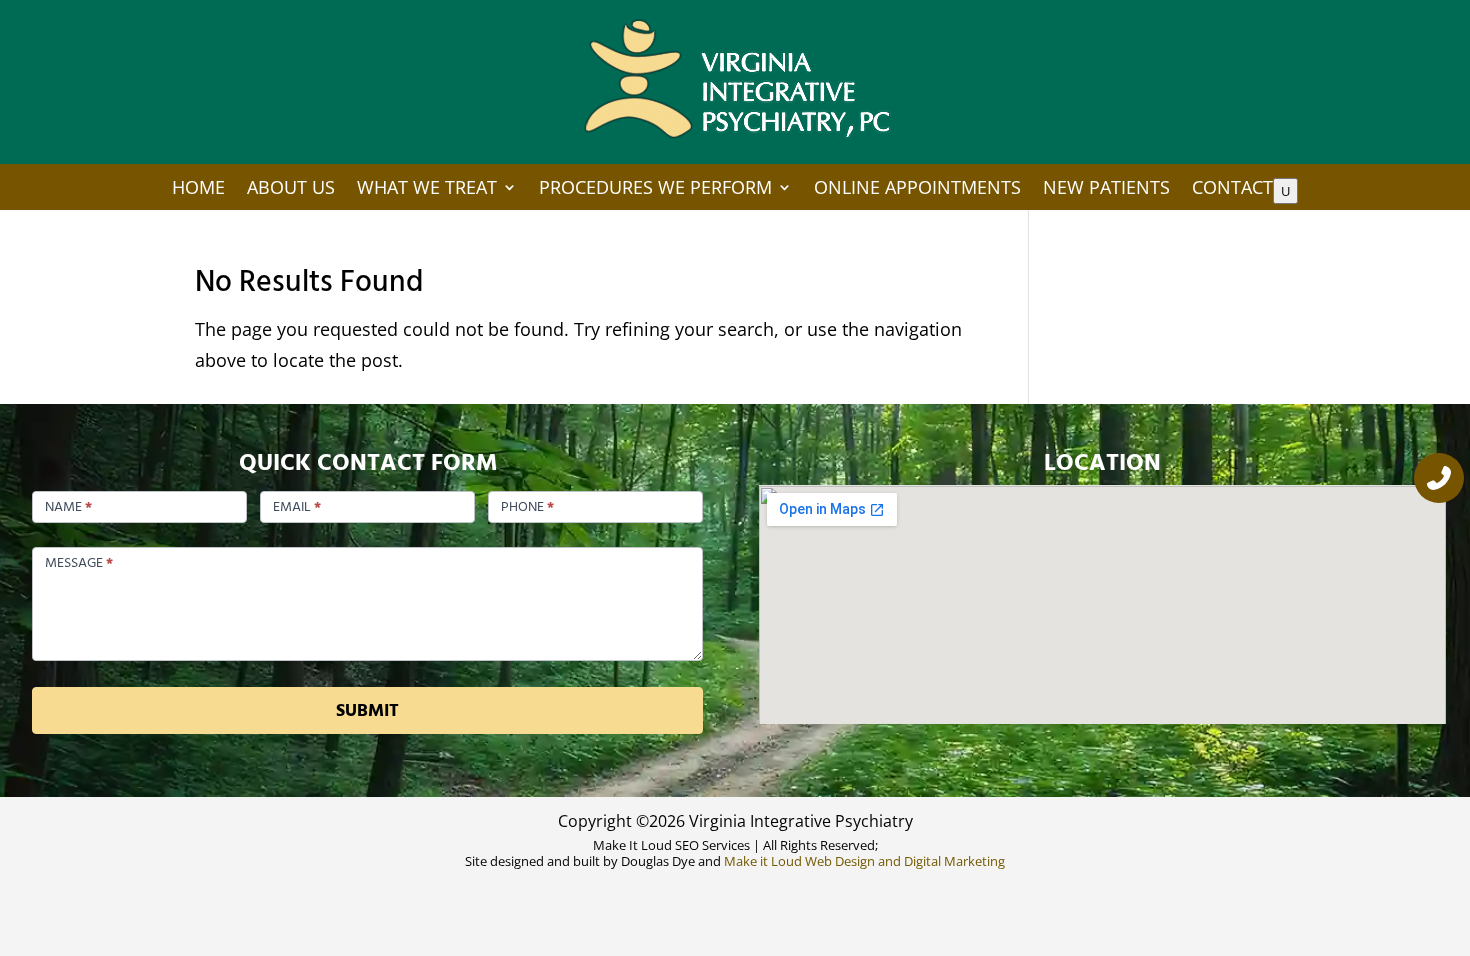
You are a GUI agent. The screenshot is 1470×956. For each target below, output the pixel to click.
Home (198, 188)
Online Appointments (917, 188)
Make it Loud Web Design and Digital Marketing (864, 861)
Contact (1232, 188)
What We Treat (427, 188)
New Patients (1106, 188)
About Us (291, 188)
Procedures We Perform (655, 188)
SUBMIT (367, 710)
